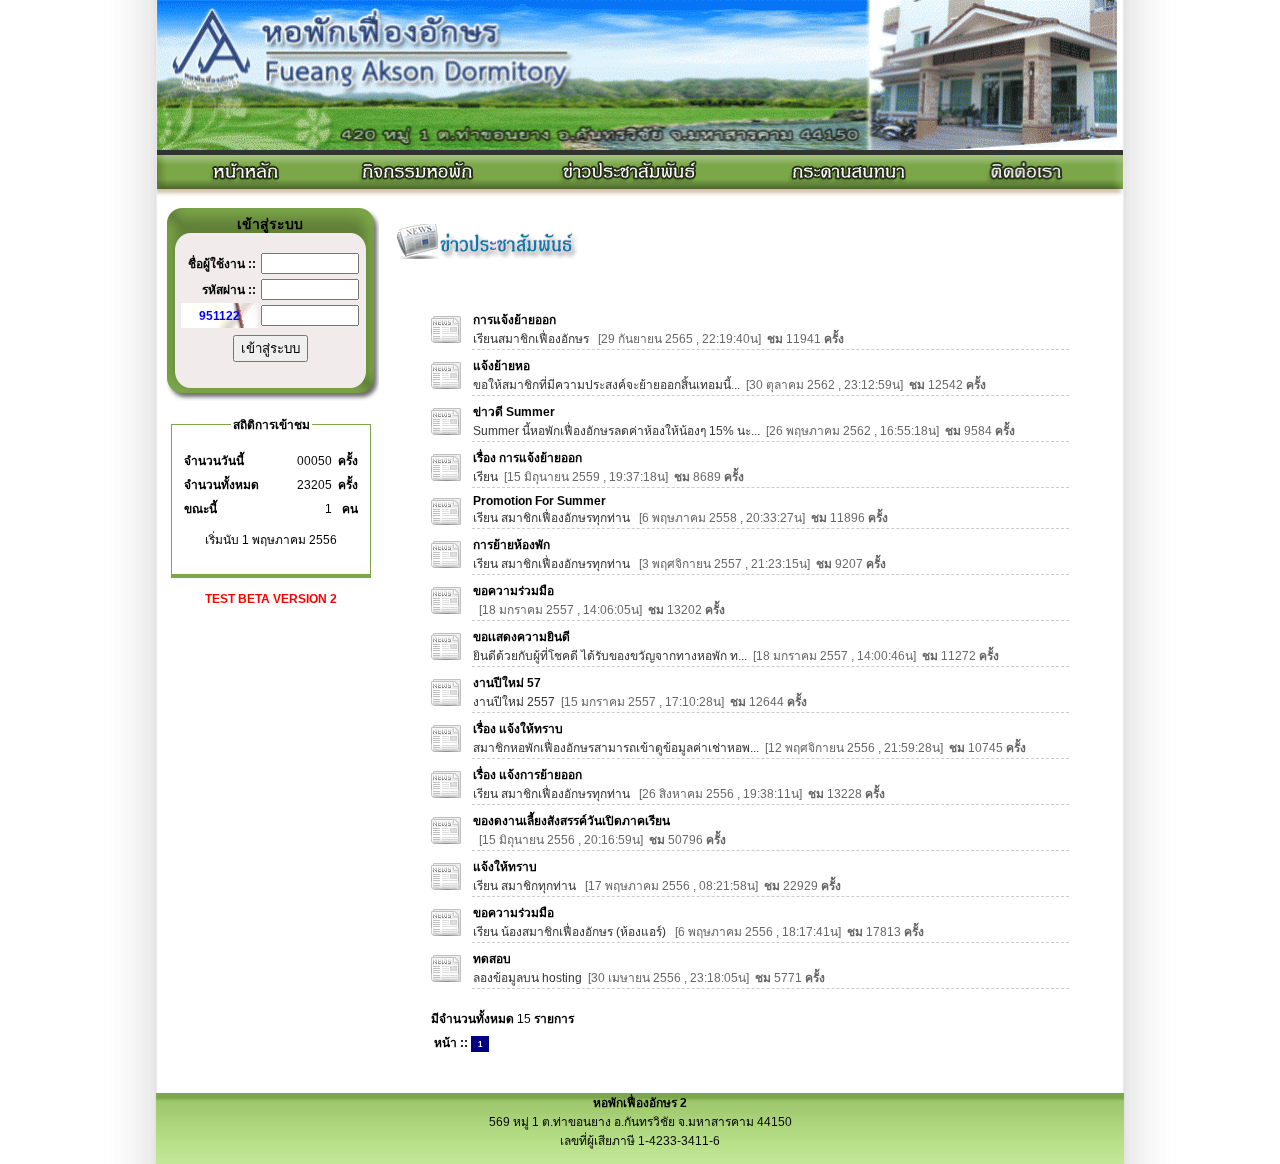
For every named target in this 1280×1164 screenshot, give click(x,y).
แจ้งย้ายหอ (501, 366)
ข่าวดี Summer (514, 412)
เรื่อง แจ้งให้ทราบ (518, 729)
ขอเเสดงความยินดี (521, 637)
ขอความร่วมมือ (513, 591)
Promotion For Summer (539, 501)
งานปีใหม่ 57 (507, 683)
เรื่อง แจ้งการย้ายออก (527, 775)
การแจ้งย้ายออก (514, 320)
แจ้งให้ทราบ (505, 867)
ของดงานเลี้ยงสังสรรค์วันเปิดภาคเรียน (571, 821)
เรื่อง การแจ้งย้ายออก (527, 458)
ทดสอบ (492, 959)
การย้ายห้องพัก (511, 545)
